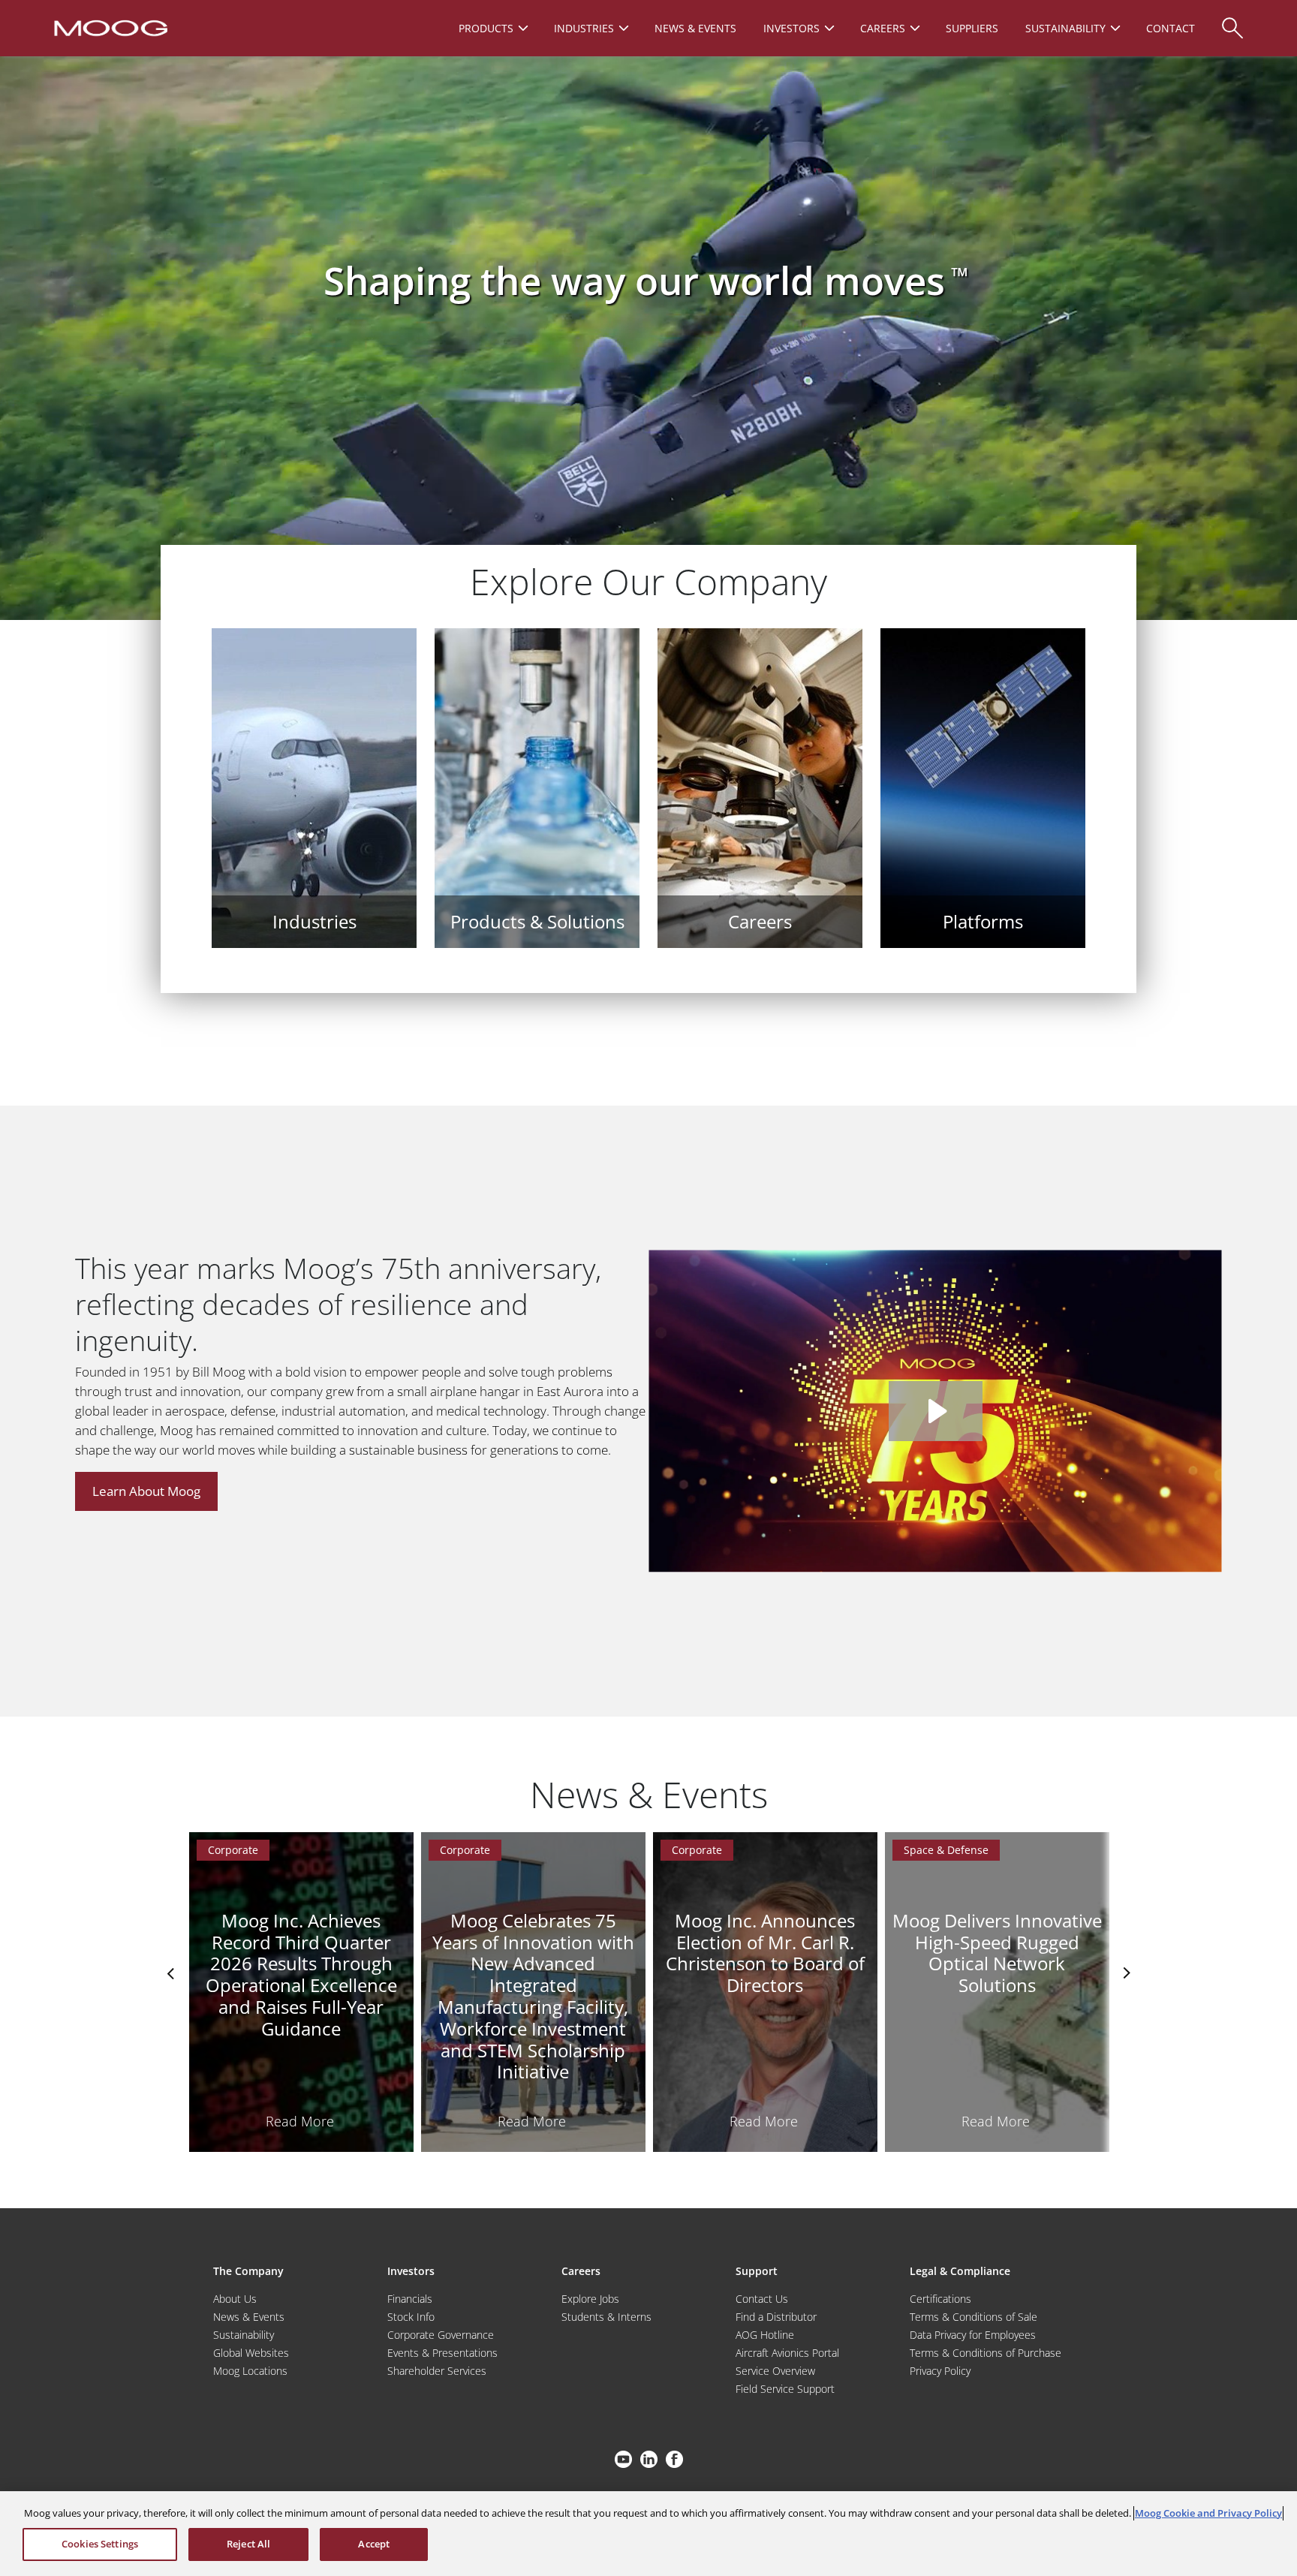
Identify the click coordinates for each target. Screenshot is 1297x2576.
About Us (235, 2299)
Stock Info (411, 2317)
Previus (172, 1973)
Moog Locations (250, 2371)
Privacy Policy (940, 2371)
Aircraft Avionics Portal (787, 2353)
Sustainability (244, 2335)
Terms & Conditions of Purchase (986, 2353)
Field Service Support (785, 2389)
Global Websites (251, 2353)
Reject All (248, 2544)
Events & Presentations (442, 2353)
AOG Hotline (765, 2335)
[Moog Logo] (109, 27)
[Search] (1232, 21)
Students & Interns (606, 2317)
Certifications (940, 2299)
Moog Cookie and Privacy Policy (1208, 2513)
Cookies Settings (100, 2544)
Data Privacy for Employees (973, 2335)
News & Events (249, 2317)
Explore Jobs (590, 2299)
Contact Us (762, 2299)
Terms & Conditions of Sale (974, 2317)
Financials (410, 2299)
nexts (1125, 1973)
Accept (374, 2544)
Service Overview (775, 2371)
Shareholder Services (437, 2371)
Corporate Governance (441, 2335)
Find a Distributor (776, 2317)
